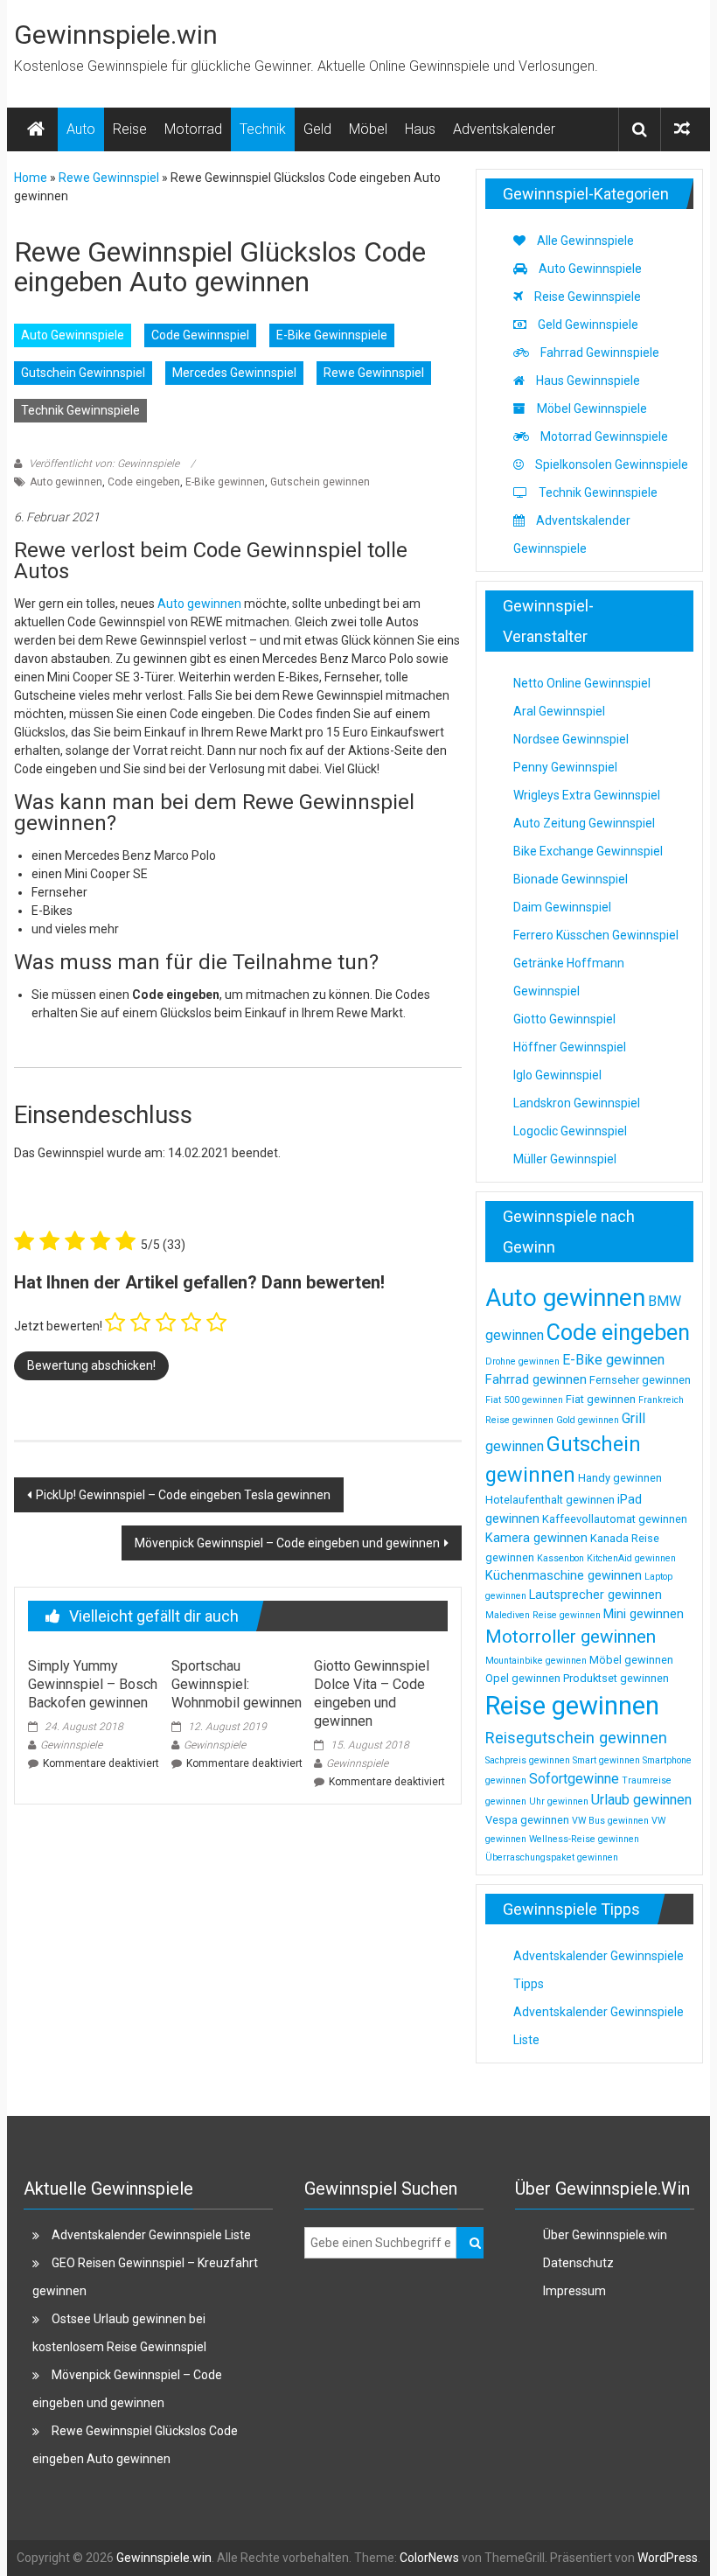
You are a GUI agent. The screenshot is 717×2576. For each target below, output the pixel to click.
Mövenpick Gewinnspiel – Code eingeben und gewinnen (287, 1543)
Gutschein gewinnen (320, 482)
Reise (130, 129)
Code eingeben (144, 482)
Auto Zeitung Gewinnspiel (584, 823)
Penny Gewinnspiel (565, 767)
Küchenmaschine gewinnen (564, 1575)
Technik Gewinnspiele (80, 410)
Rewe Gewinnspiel (109, 178)
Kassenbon (560, 1558)
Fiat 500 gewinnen (524, 1400)
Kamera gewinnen (536, 1538)
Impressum (574, 2291)
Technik (263, 129)
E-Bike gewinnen (225, 482)
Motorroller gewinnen (571, 1637)
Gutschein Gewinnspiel (83, 373)
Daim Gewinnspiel (562, 907)
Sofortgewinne (574, 1779)
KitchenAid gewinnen (631, 1558)
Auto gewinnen (66, 482)
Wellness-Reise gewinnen (584, 1839)
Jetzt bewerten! (58, 1326)
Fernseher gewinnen (640, 1380)
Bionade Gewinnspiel (571, 879)
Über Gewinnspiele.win (605, 2235)
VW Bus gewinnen (610, 1821)
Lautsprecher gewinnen (595, 1595)
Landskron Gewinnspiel (577, 1103)
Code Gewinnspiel (200, 335)
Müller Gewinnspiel (565, 1159)
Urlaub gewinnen (641, 1800)
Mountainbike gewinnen (536, 1661)
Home (31, 178)
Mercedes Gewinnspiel (234, 373)
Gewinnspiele (71, 1745)
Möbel (368, 129)
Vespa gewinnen (527, 1820)
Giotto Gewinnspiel (564, 1019)
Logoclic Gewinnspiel (570, 1131)
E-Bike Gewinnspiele (332, 335)
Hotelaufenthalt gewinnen (550, 1500)
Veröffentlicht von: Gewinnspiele (104, 464)
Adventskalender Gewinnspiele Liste (151, 2235)
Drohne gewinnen (522, 1361)
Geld (317, 129)
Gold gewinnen (588, 1420)
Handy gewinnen (620, 1478)
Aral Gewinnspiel (559, 711)
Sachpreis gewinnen (528, 1760)
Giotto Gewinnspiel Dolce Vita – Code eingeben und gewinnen (372, 1693)
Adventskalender (504, 129)
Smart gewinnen (606, 1760)
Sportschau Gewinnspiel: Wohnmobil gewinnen (237, 1684)
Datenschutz (578, 2263)
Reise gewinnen (572, 1706)
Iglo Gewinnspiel (557, 1075)
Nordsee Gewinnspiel (571, 739)
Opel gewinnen (523, 1678)
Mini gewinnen (644, 1614)
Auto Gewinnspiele (73, 335)
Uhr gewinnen (559, 1801)
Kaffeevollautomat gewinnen (615, 1519)
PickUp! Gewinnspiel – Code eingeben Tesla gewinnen (183, 1495)
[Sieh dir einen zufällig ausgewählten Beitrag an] (682, 129)
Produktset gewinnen (616, 1678)
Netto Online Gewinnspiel (582, 683)
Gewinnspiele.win (116, 35)
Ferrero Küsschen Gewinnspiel (596, 935)
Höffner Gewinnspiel (570, 1047)
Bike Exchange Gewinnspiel (588, 851)
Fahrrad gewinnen (536, 1379)
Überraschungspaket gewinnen (552, 1857)
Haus (420, 129)
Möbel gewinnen (631, 1660)
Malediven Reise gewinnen (543, 1615)
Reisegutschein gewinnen (576, 1738)
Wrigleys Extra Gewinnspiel (587, 795)
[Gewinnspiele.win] (36, 129)
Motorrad (193, 129)
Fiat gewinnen (601, 1399)
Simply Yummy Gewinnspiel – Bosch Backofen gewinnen (93, 1684)
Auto (81, 129)
